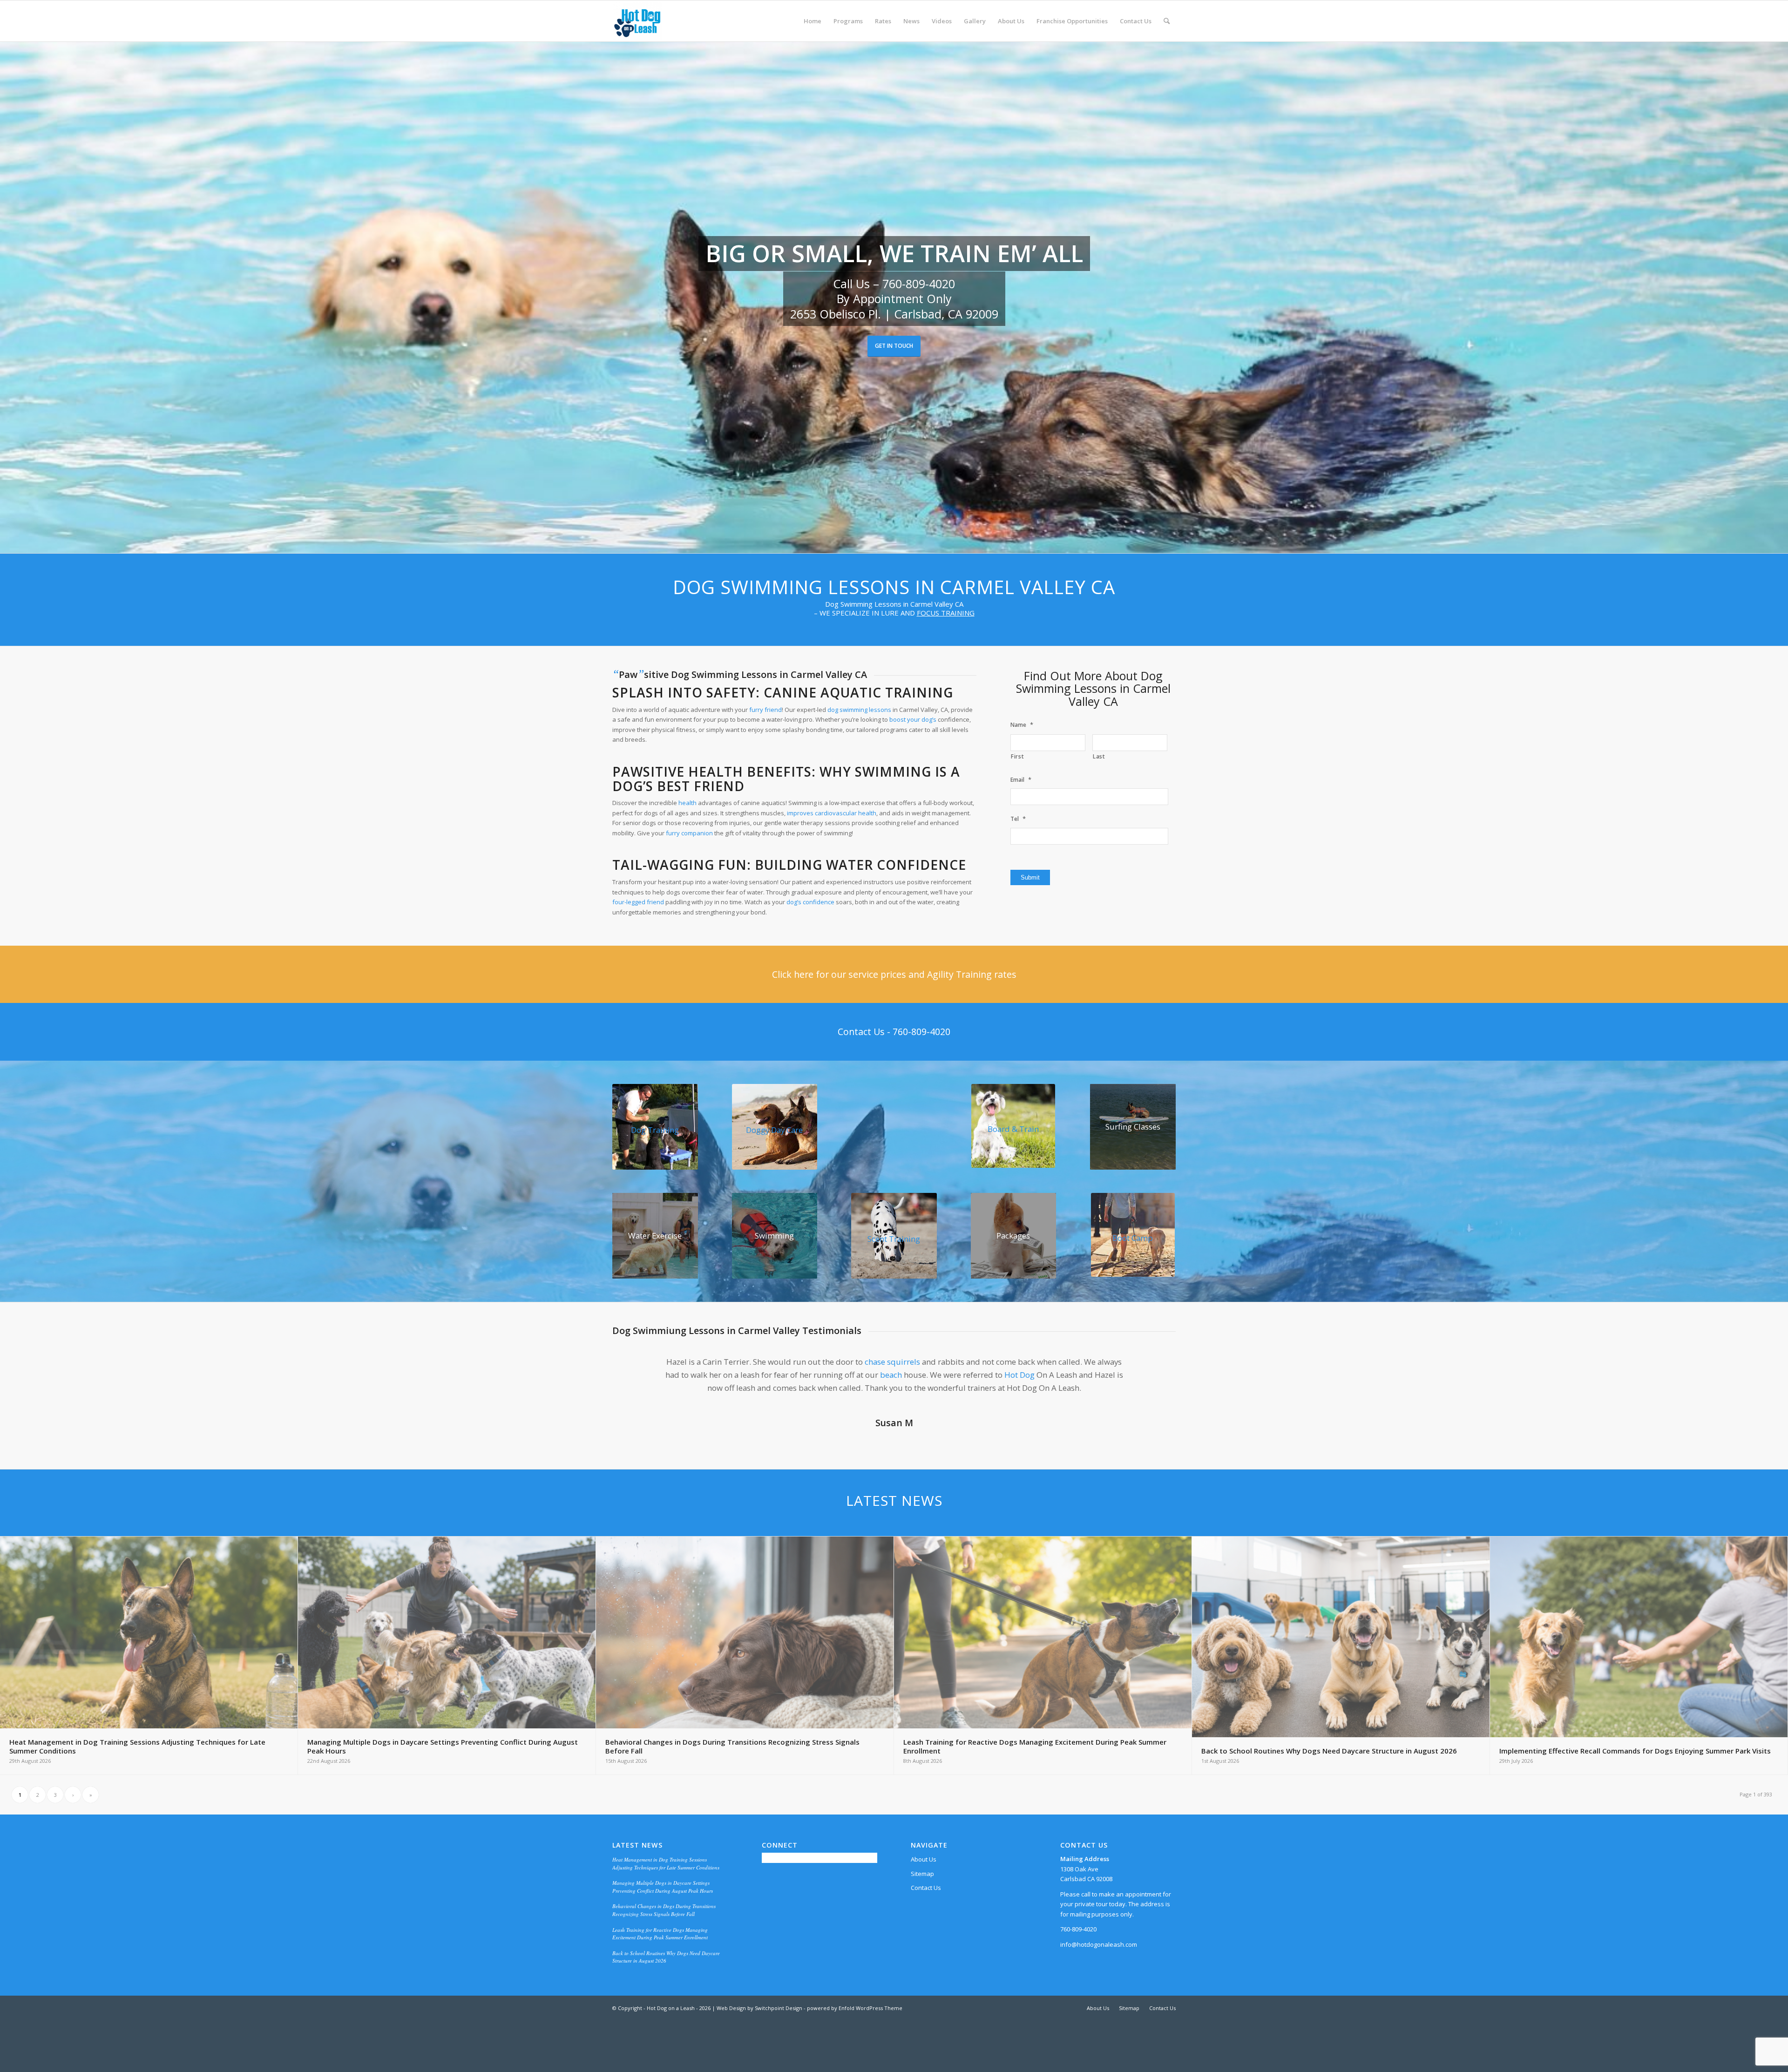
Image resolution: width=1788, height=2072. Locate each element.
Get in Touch (894, 346)
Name (1022, 725)
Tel (1018, 819)
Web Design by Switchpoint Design (759, 2054)
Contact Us (926, 1933)
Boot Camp (1133, 1238)
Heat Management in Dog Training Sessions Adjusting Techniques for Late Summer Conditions (666, 1909)
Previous (633, 1369)
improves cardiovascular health (832, 813)
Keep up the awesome (922, 1433)
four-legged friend (638, 902)
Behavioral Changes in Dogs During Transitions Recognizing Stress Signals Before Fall (664, 1956)
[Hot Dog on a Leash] (637, 21)
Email (1021, 780)
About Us (924, 1905)
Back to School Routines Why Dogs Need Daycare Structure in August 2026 (666, 2003)
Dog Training (655, 1130)
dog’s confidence (810, 902)
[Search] (1167, 21)
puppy (933, 1362)
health (687, 803)
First (1017, 756)
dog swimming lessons (859, 710)
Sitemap (922, 1919)
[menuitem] (813, 21)
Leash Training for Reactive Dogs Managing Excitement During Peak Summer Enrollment (660, 1979)
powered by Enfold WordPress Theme (855, 2054)
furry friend (765, 710)
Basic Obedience (745, 1375)
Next (1155, 1369)
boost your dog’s (913, 719)
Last (1099, 756)
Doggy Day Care (774, 1130)
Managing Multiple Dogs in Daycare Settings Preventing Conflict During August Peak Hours (663, 1932)
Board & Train (1013, 1129)
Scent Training (894, 1239)
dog (1001, 1407)
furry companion (689, 833)
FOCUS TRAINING (946, 613)
